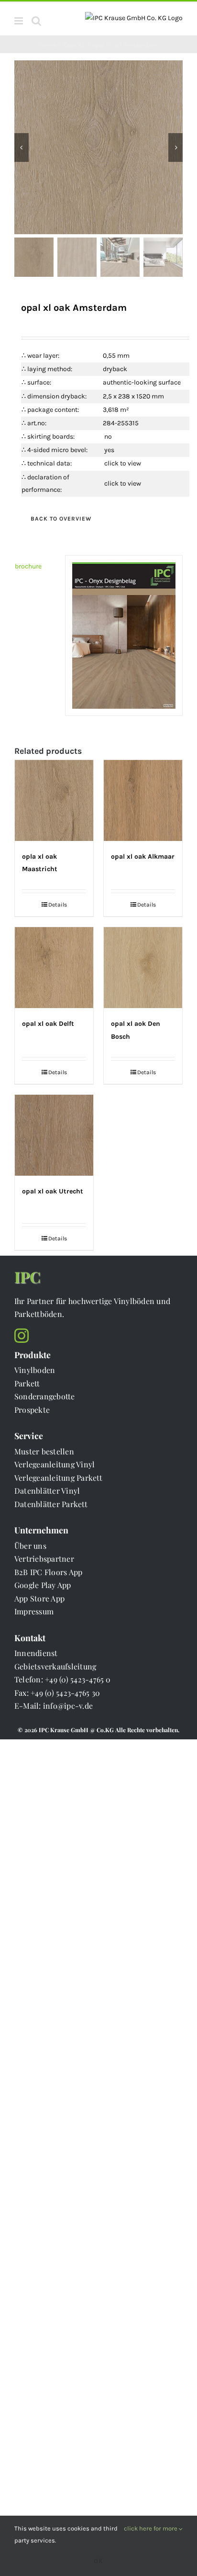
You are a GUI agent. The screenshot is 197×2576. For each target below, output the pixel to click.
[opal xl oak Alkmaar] (143, 800)
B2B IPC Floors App (48, 1572)
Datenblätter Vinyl (47, 1491)
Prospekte (32, 1410)
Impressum (34, 1611)
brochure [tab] (28, 566)
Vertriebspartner (44, 1559)
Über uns (30, 1546)
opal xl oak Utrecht (53, 1191)
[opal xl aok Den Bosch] (143, 968)
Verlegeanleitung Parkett (58, 1478)
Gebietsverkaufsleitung (55, 1666)
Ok (98, 2561)
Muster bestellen (44, 1451)
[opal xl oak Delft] (54, 968)
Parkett (27, 1383)
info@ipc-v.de (68, 1706)
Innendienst (36, 1653)
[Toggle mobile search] (36, 21)
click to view (123, 463)
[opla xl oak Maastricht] (54, 800)
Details (58, 905)
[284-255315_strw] (98, 147)
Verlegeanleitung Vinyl (55, 1464)
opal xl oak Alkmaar (143, 857)
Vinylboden (35, 1370)
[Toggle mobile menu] (19, 21)
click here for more (151, 2528)
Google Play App (43, 1585)
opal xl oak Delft (48, 1024)
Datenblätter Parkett (51, 1504)
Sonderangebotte (45, 1396)
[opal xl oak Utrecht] (54, 1135)
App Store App (39, 1598)
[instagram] (22, 1336)
